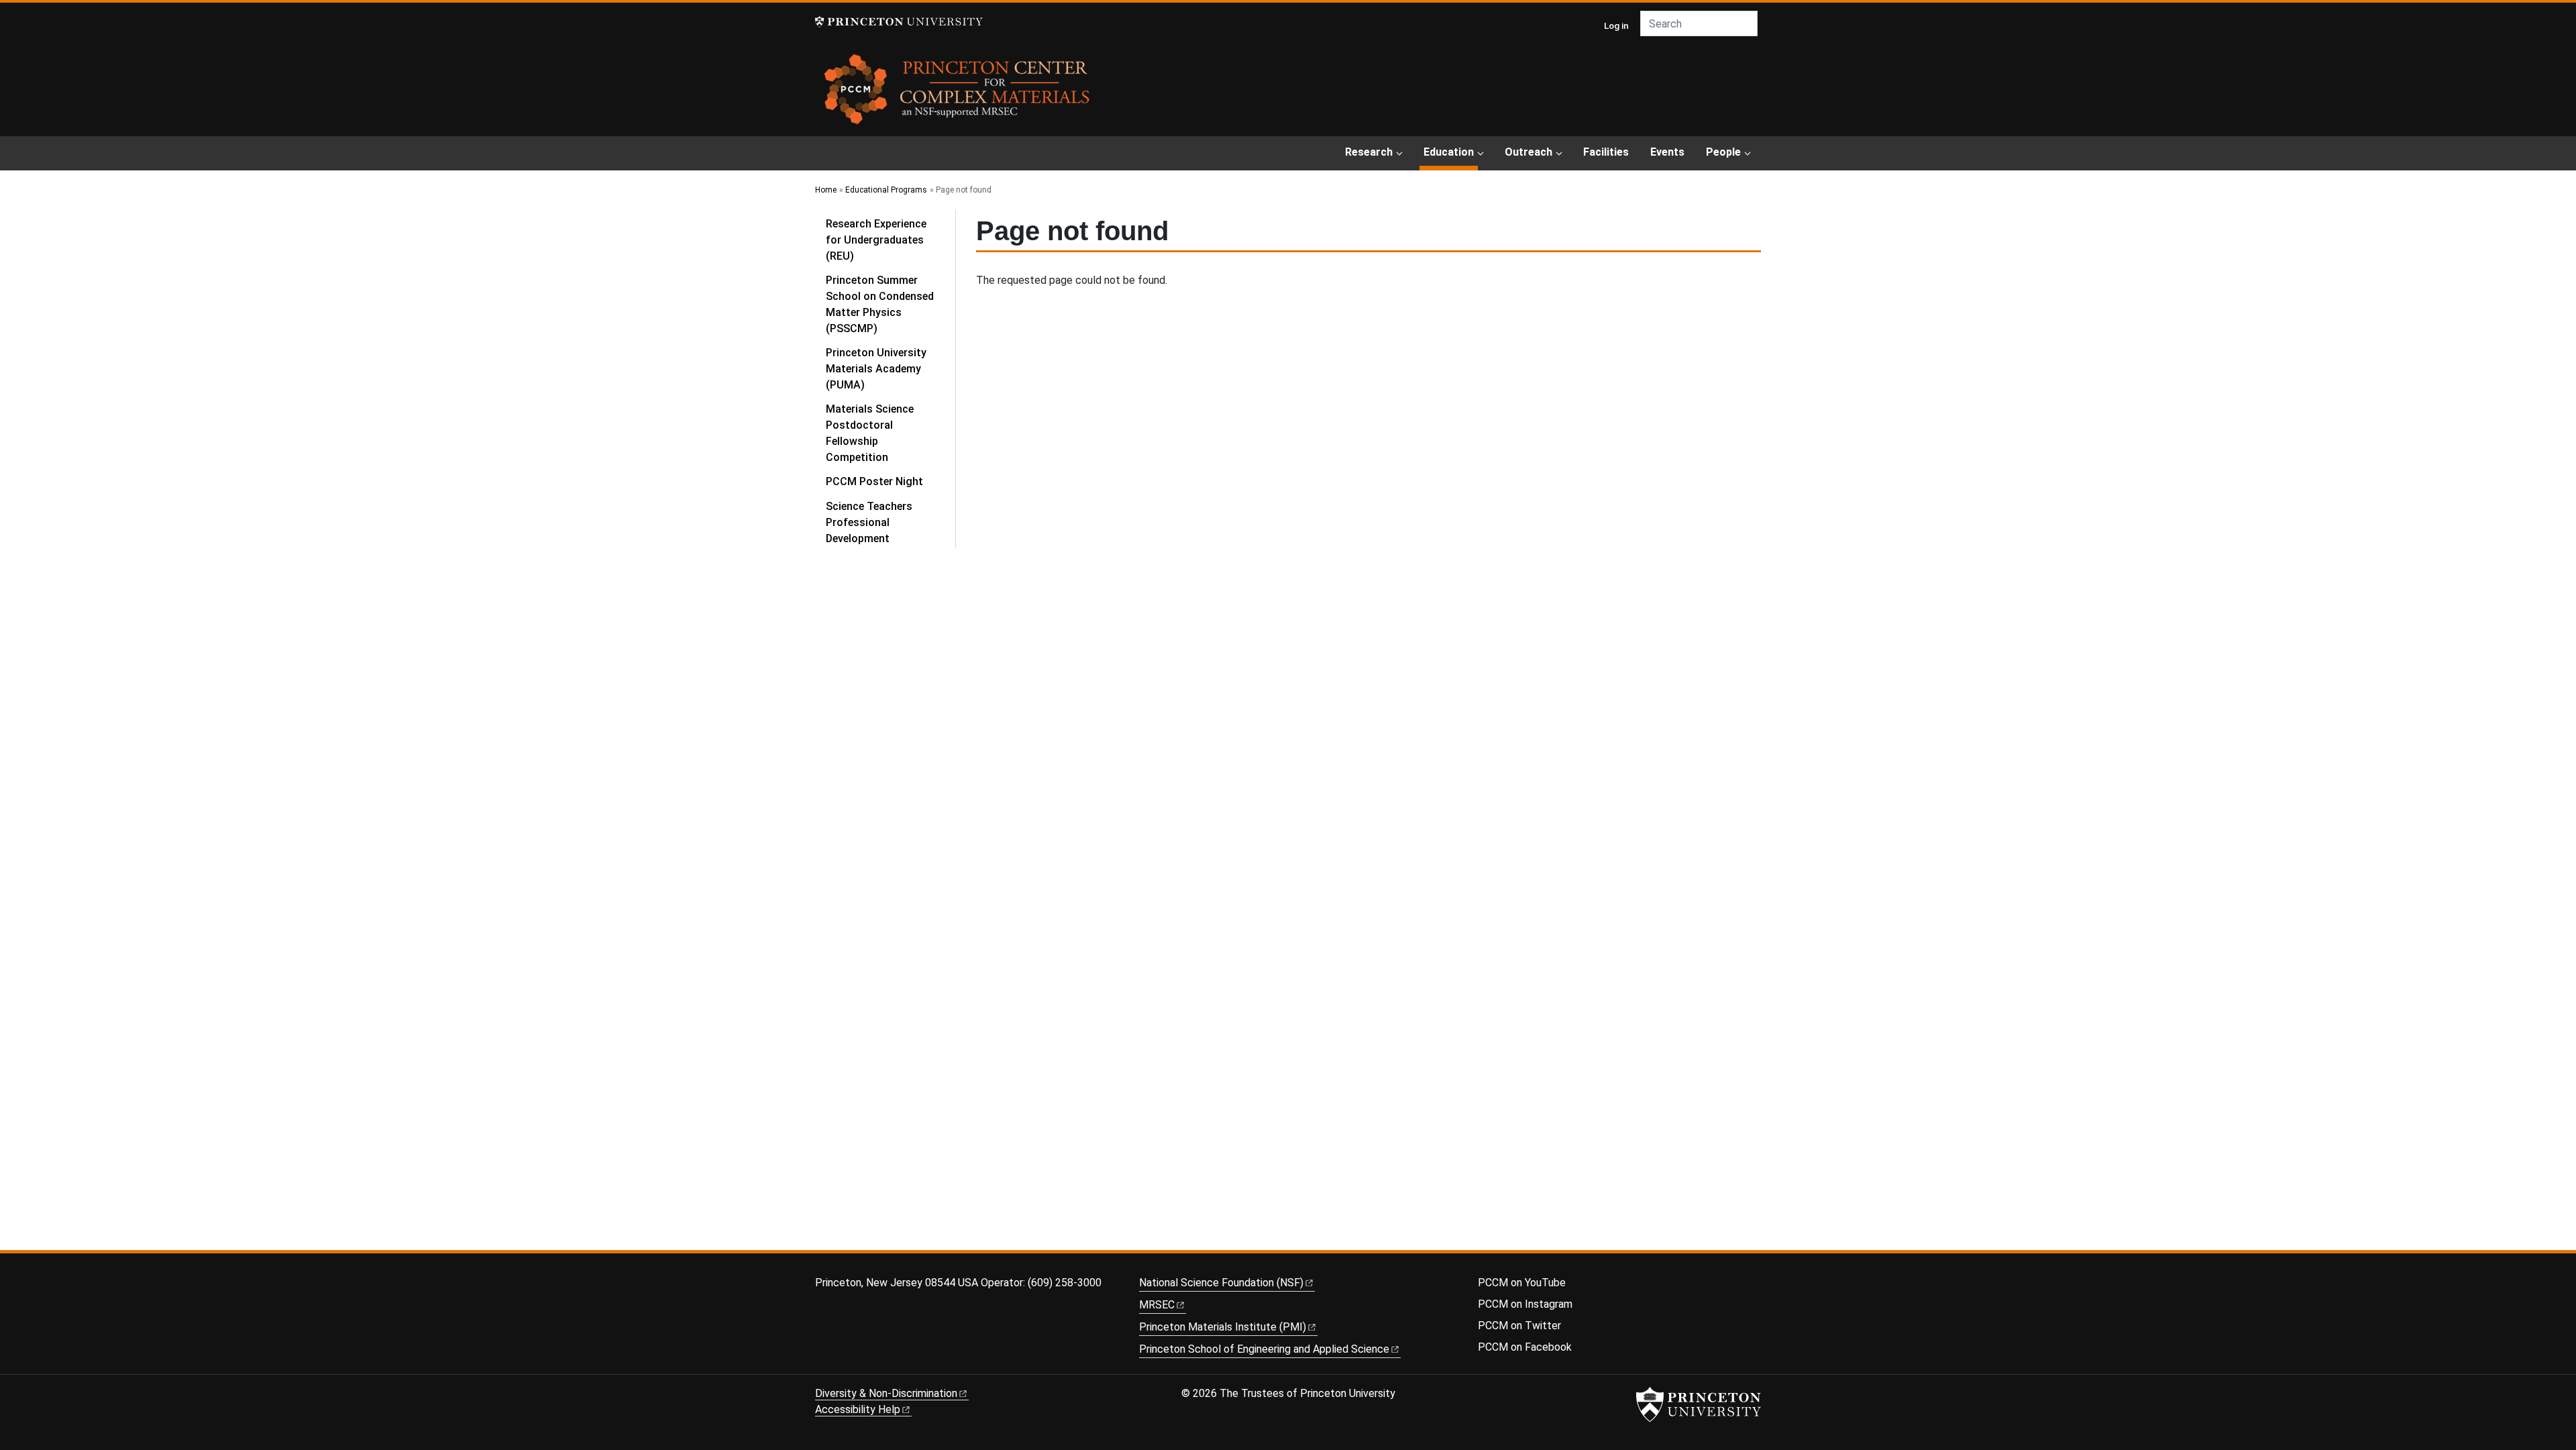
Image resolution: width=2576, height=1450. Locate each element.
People (1723, 152)
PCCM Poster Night (874, 481)
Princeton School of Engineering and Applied (1264, 1349)
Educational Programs (886, 190)
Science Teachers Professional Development (869, 522)
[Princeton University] (899, 22)
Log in (1616, 25)
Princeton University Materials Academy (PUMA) (876, 369)
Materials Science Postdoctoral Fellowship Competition (870, 433)
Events (1667, 152)
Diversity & (886, 1393)
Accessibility (858, 1409)
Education (1451, 152)
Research (1369, 152)
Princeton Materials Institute (1223, 1327)
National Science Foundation (1221, 1283)
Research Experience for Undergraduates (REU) (876, 240)
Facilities (1606, 152)
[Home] (958, 94)
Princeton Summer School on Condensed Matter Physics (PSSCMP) (880, 304)
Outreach (1528, 152)
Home (826, 190)
